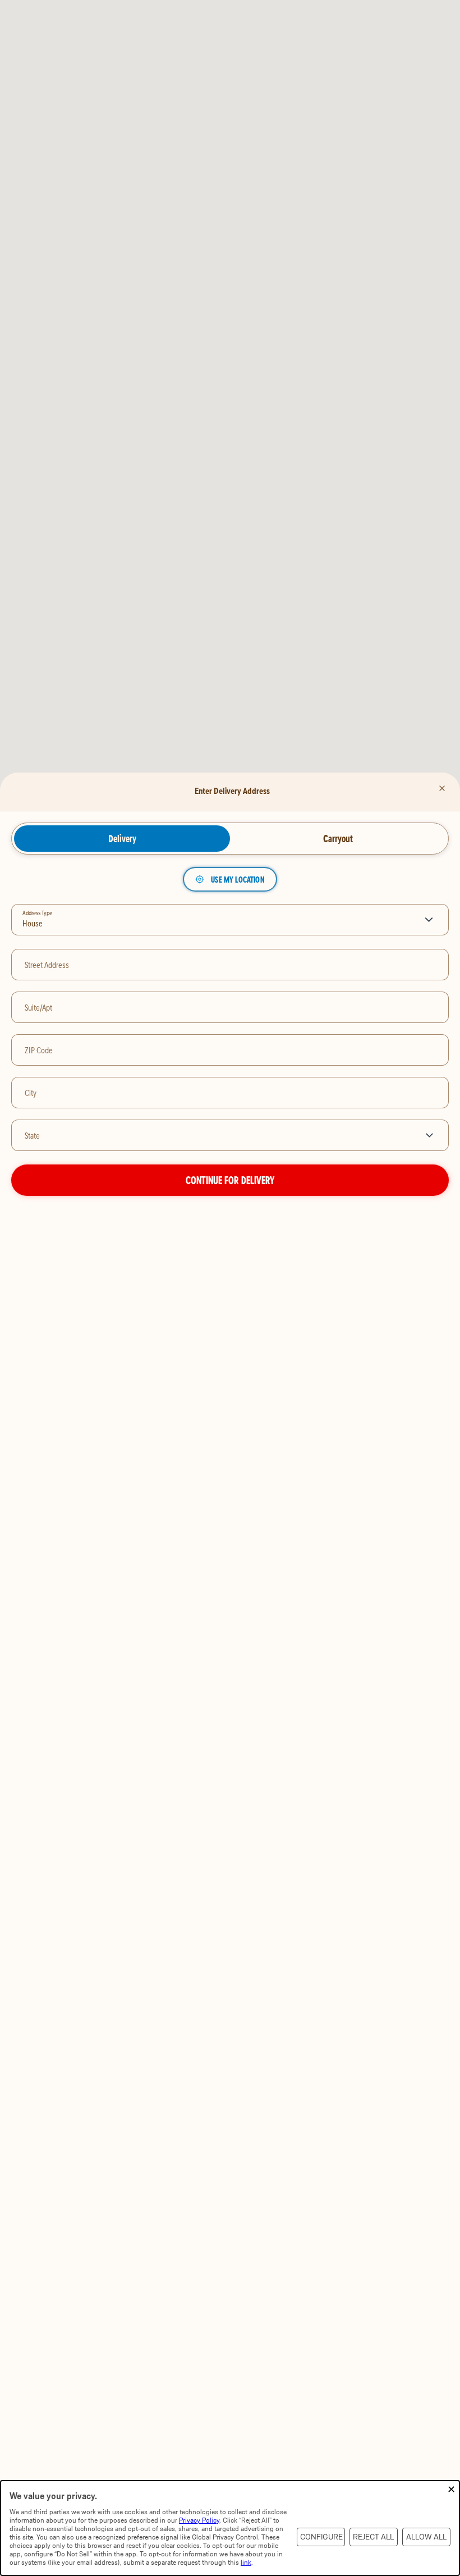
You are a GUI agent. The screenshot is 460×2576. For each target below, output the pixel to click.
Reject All (373, 2537)
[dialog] (230, 2528)
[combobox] (213, 1135)
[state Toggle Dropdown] (432, 1135)
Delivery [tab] (122, 838)
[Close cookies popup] (451, 2490)
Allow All (426, 2537)
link (246, 2562)
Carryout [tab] (338, 838)
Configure (321, 2537)
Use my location (238, 879)
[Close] (442, 788)
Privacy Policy (199, 2520)
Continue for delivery (230, 1180)
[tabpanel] (230, 1032)
